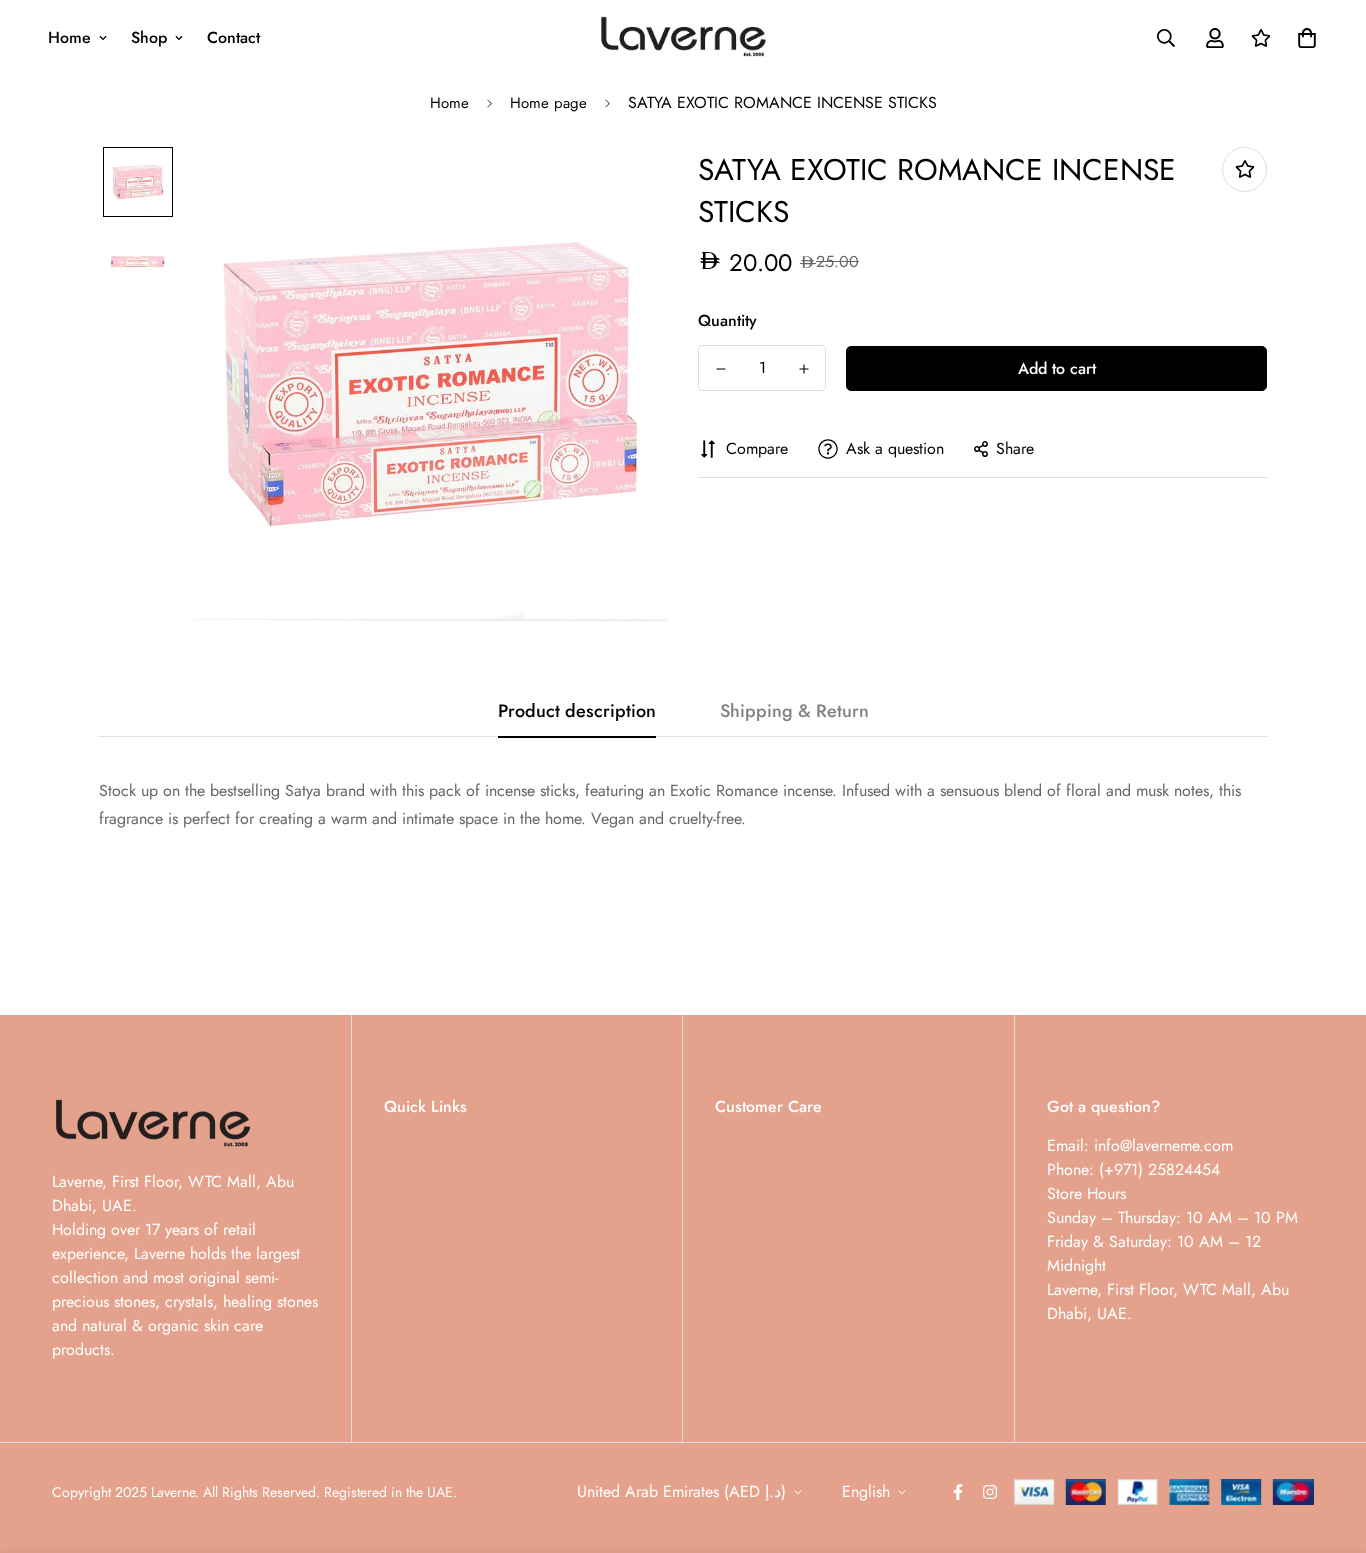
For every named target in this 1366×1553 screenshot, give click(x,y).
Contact (233, 37)
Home (69, 37)
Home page (548, 103)
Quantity (727, 320)
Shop (149, 37)
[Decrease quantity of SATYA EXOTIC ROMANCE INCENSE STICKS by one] (720, 369)
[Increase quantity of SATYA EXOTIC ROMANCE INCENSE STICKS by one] (803, 369)
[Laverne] (683, 37)
